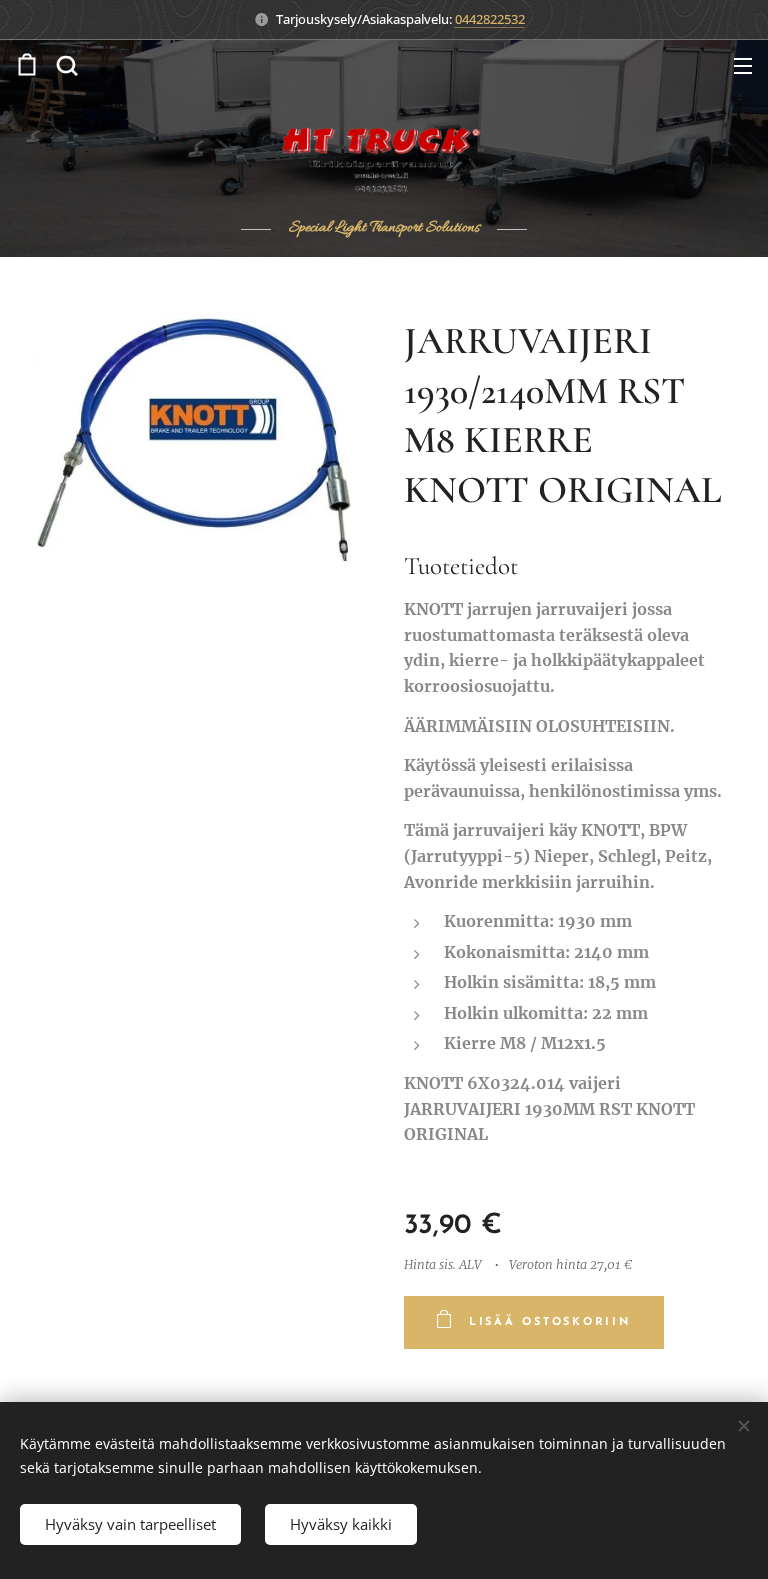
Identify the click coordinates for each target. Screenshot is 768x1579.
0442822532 (490, 19)
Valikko (743, 65)
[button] (67, 65)
